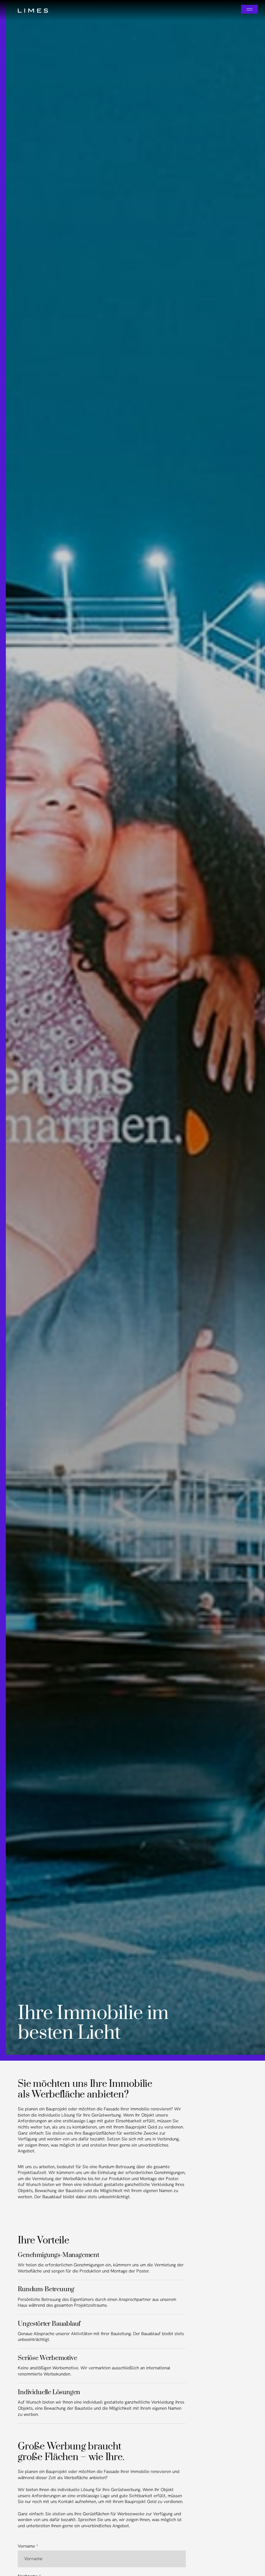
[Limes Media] (35, 10)
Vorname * (28, 2546)
